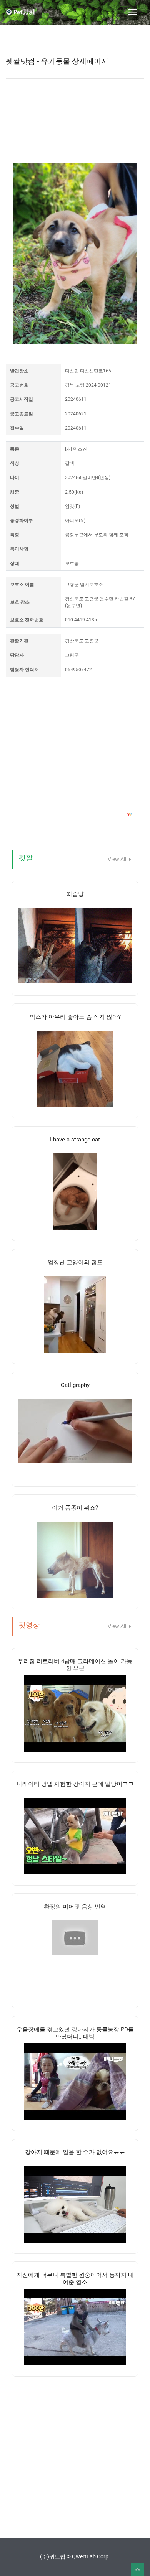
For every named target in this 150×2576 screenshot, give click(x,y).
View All (117, 859)
